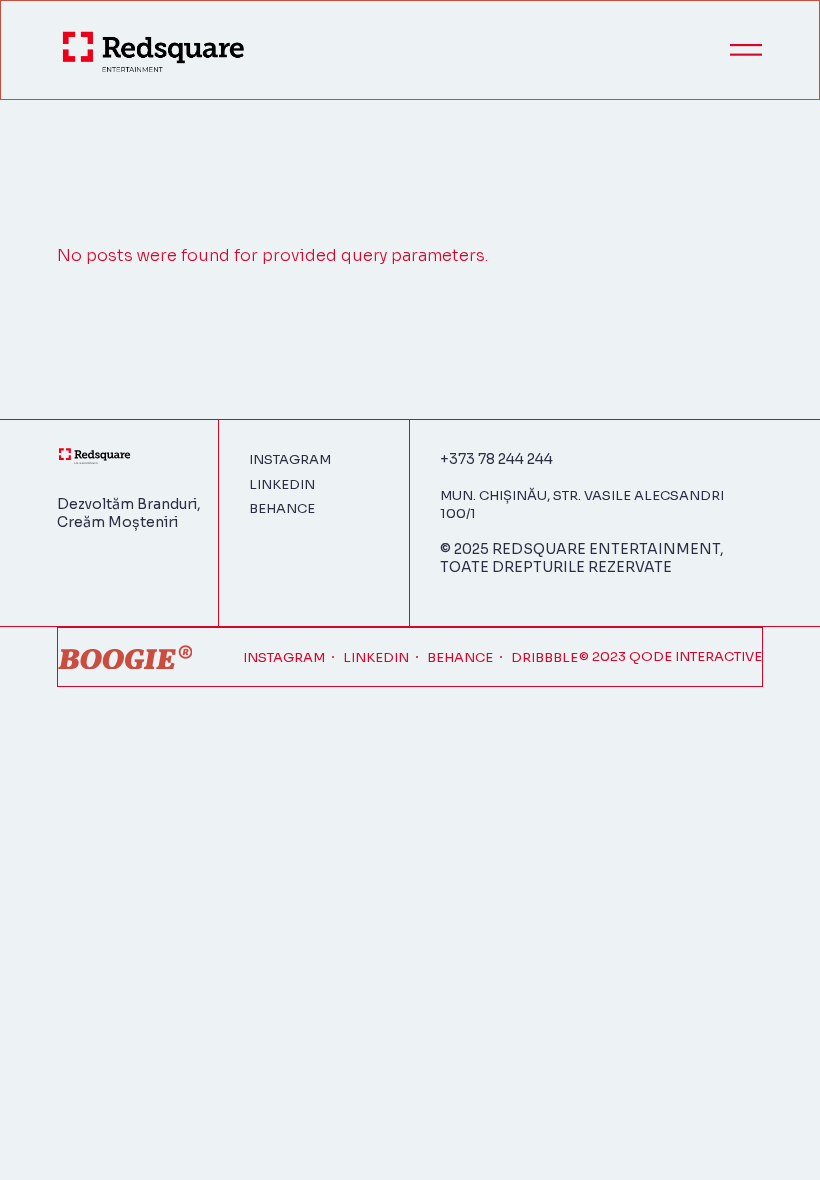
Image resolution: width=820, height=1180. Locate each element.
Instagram (290, 460)
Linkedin (282, 485)
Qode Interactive (695, 656)
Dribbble (544, 658)
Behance (282, 509)
